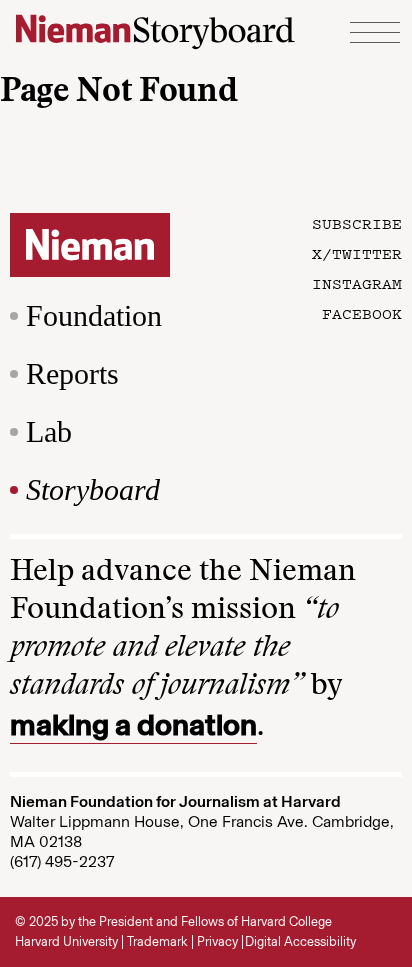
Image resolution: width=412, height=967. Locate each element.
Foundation (94, 315)
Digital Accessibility (300, 941)
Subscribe (357, 223)
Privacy (217, 941)
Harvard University (66, 941)
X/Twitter (357, 253)
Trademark (157, 941)
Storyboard (93, 489)
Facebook (362, 313)
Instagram (357, 283)
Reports (72, 373)
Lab (49, 431)
